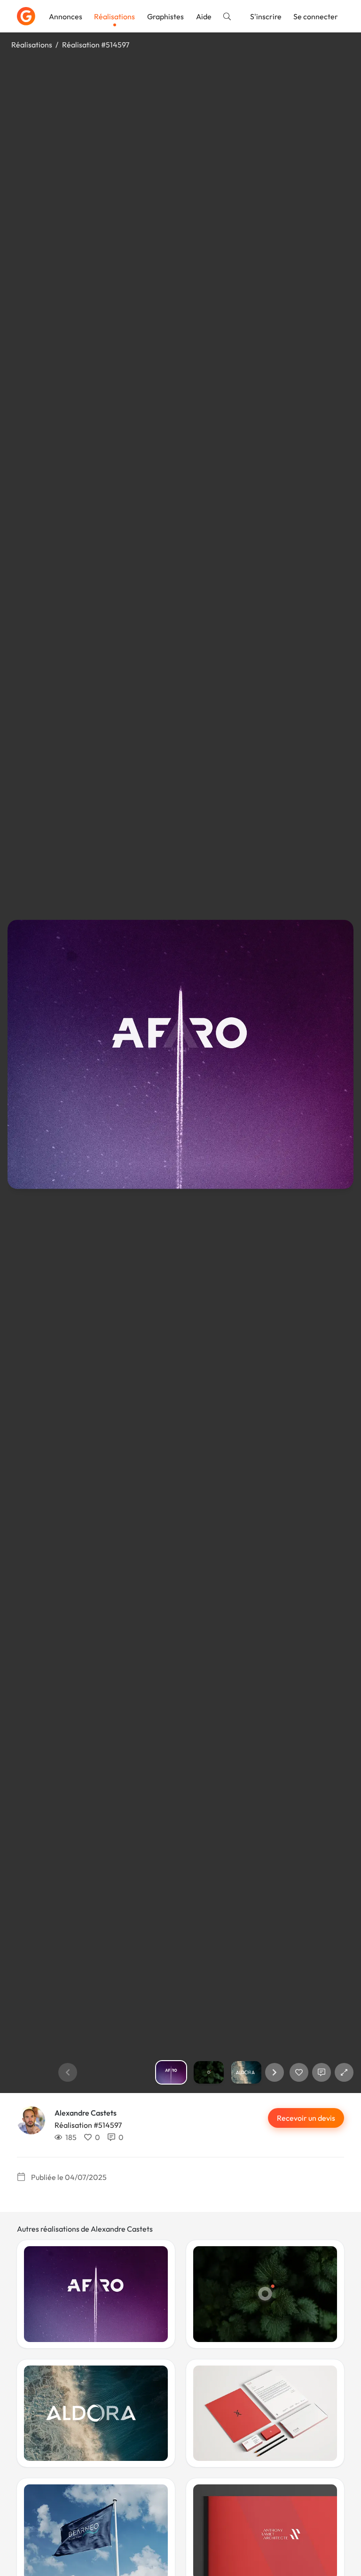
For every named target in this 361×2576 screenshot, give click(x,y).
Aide (204, 16)
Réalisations (114, 16)
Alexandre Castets (86, 2113)
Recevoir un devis (306, 2118)
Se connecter (316, 16)
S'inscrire (266, 16)
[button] (275, 2072)
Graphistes (165, 16)
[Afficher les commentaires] (322, 2072)
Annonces (66, 16)
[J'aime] (299, 2072)
